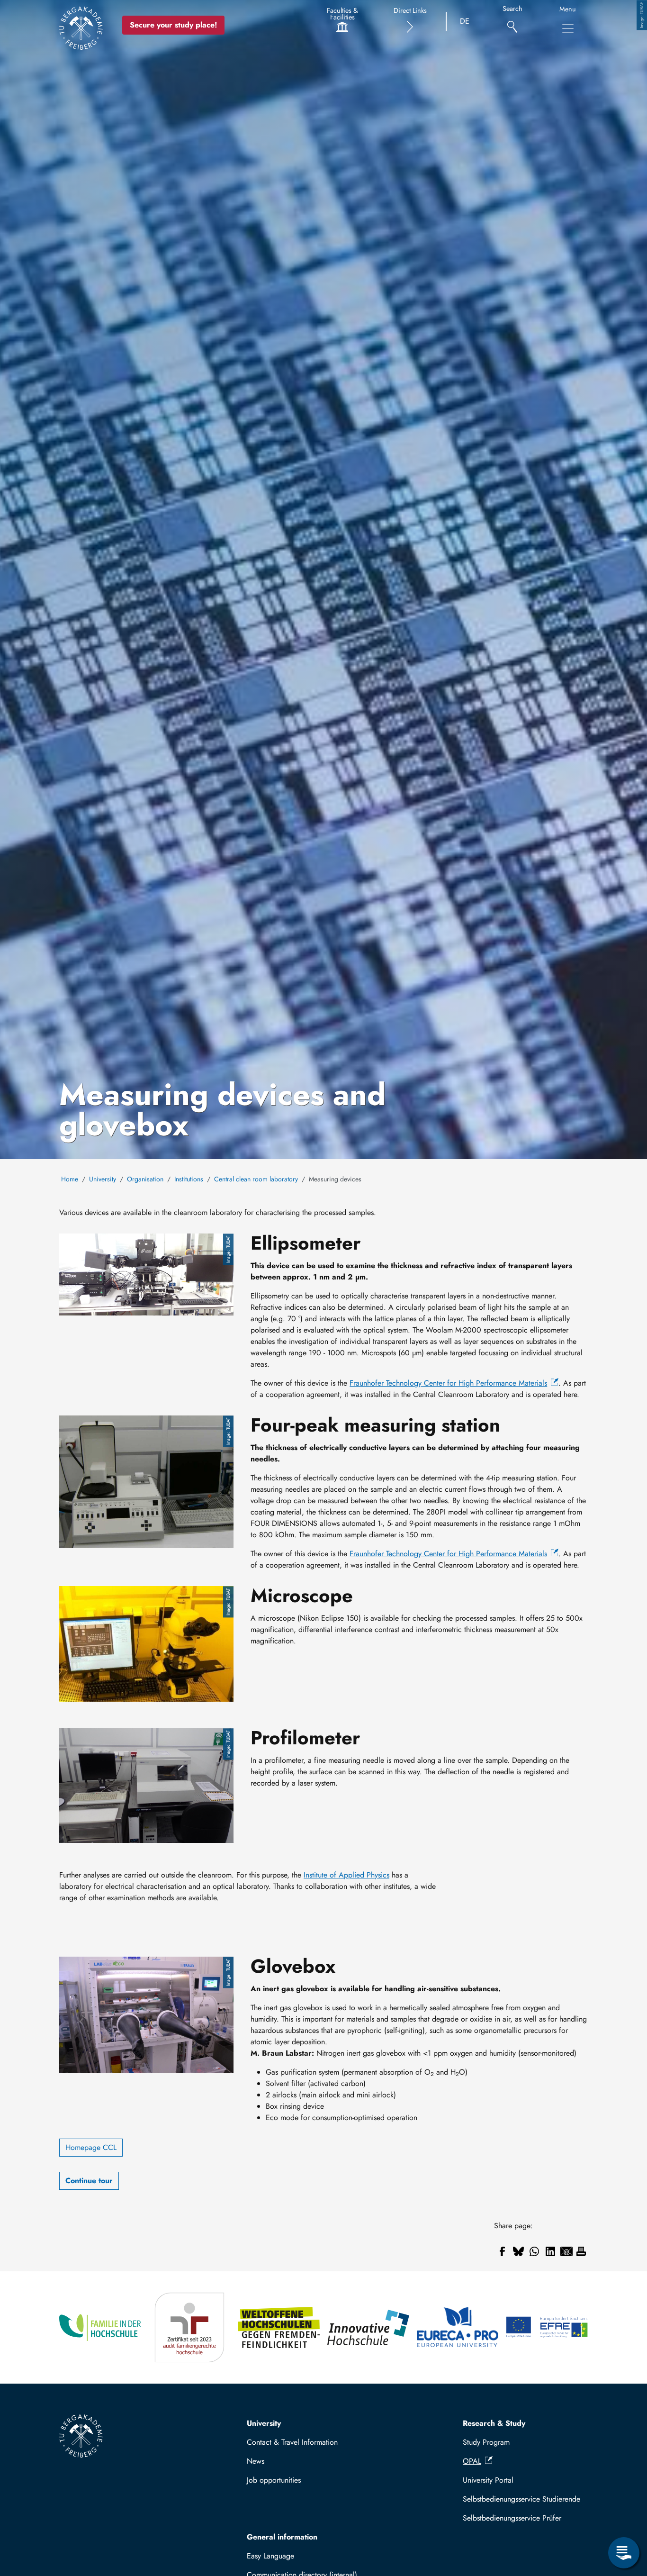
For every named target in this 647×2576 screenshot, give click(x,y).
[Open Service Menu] (624, 2553)
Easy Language (270, 2556)
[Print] (581, 2251)
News (256, 2461)
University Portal (488, 2480)
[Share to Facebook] (502, 2251)
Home (70, 1179)
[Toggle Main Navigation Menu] (568, 28)
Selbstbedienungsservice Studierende (521, 2499)
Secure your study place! (173, 25)
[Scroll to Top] (624, 2514)
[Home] (81, 28)
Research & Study (494, 2423)
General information (282, 2537)
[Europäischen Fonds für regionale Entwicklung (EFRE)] (547, 2327)
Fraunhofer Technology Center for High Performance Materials (448, 1383)
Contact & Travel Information (292, 2442)
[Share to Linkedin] (550, 2251)
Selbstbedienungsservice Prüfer (512, 2518)
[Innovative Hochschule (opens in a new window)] (368, 2327)
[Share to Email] (566, 2251)
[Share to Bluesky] (518, 2251)
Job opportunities (274, 2480)
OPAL (472, 2461)
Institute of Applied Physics (346, 1875)
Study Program (486, 2442)
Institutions (189, 1179)
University (103, 1179)
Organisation (145, 1179)
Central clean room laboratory (256, 1179)
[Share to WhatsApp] (534, 2251)
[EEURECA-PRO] (458, 2327)
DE (465, 21)
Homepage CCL (91, 2147)
